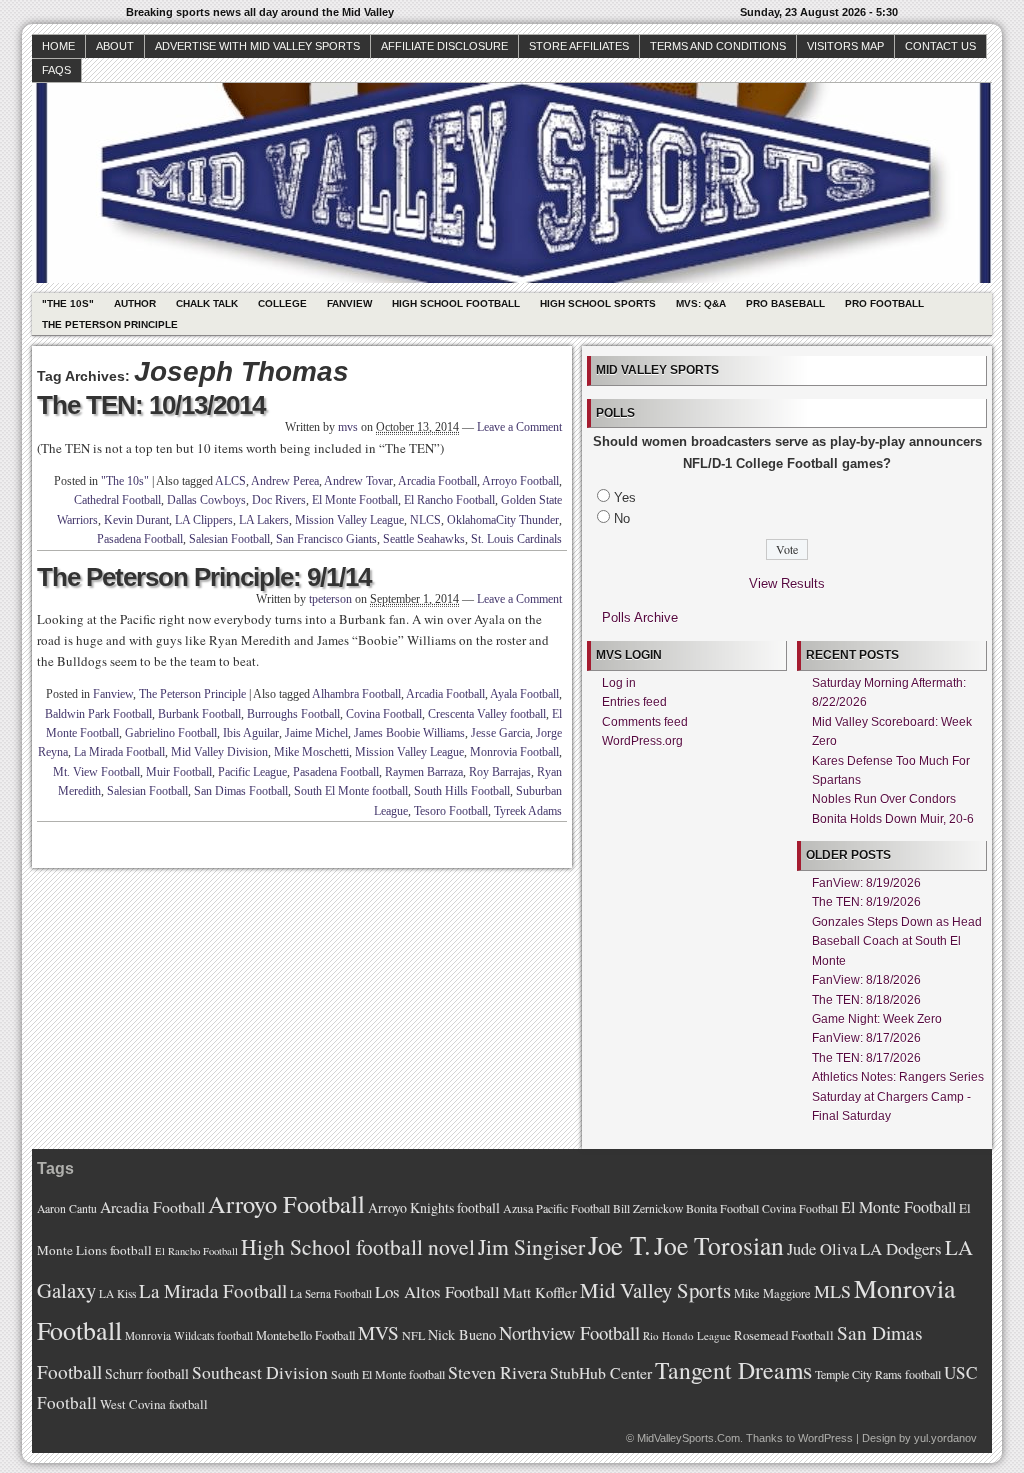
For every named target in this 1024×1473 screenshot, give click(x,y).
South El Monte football (351, 791)
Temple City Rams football (878, 1374)
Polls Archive (640, 617)
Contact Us (940, 46)
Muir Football (179, 772)
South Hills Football (462, 791)
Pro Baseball (785, 303)
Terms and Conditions (718, 46)
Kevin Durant (136, 520)
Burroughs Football (293, 714)
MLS (832, 1291)
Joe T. (619, 1244)
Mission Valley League (349, 520)
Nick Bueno (462, 1334)
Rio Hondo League (687, 1335)
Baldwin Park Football (98, 714)
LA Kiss (117, 1293)
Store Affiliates (579, 46)
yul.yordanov (945, 1438)
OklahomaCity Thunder (503, 520)
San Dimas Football (241, 791)
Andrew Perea (285, 481)
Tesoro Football (451, 811)
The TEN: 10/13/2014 (151, 405)
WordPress (825, 1438)
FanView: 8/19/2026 (866, 883)
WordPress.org (642, 741)
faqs (56, 70)
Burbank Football (199, 714)
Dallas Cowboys (206, 500)
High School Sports (598, 303)
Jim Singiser (531, 1246)
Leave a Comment (519, 427)
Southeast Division (260, 1372)
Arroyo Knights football (434, 1207)
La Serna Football (331, 1293)
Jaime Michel (316, 733)
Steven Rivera (497, 1372)
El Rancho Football (449, 500)
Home (58, 46)
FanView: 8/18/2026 (866, 980)
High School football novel (358, 1246)
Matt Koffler (540, 1292)
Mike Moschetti (311, 752)
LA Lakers (264, 520)
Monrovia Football (514, 752)
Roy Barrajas (500, 772)
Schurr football (147, 1373)
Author (135, 303)
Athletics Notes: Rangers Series (898, 1077)
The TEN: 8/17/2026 (866, 1058)
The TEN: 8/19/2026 (866, 902)
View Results (787, 583)
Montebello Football (305, 1335)
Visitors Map (845, 46)
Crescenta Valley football (487, 714)
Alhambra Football (356, 694)
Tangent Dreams (733, 1370)
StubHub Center (601, 1372)
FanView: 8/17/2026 (866, 1038)
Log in (619, 683)
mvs (348, 427)
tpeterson (330, 599)
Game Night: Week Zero (877, 1019)
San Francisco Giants (326, 539)
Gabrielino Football (171, 733)
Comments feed (645, 722)
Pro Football (884, 303)
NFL (413, 1335)
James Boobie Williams (409, 733)
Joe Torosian (719, 1245)
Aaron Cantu (67, 1208)
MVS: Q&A (701, 303)
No (622, 518)
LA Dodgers (901, 1248)
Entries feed (634, 702)
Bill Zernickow (648, 1208)
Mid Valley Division (219, 752)
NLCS (425, 520)
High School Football (456, 303)
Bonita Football (722, 1208)
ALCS (230, 481)
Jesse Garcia (500, 733)
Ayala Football (524, 694)
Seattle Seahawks (424, 539)
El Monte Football (355, 500)
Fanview (349, 303)
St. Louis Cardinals (516, 539)
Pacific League (252, 772)
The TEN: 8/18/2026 (866, 1000)
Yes (625, 497)
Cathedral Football (117, 500)
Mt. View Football (96, 772)
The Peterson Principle (110, 324)
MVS (378, 1332)
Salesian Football (229, 539)
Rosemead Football (784, 1335)
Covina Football (384, 714)
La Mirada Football (119, 752)
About (115, 46)
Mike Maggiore (772, 1293)
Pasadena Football (140, 539)
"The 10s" (68, 303)
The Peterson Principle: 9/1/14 (204, 577)
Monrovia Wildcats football (189, 1335)
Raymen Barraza (424, 772)
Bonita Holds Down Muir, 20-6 (893, 819)
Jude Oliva (822, 1249)
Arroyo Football (520, 481)
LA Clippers (204, 520)
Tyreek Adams (528, 811)
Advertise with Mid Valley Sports (257, 46)
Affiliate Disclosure (444, 46)
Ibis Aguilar (251, 733)
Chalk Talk (207, 303)
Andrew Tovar (358, 481)
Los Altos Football (437, 1291)
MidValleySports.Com (688, 1438)
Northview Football (569, 1332)
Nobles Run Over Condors (884, 799)
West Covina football (154, 1404)
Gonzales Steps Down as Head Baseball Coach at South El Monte (897, 941)
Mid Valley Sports (655, 1290)
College (282, 303)
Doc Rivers (279, 500)
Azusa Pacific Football (556, 1208)
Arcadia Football (437, 481)
